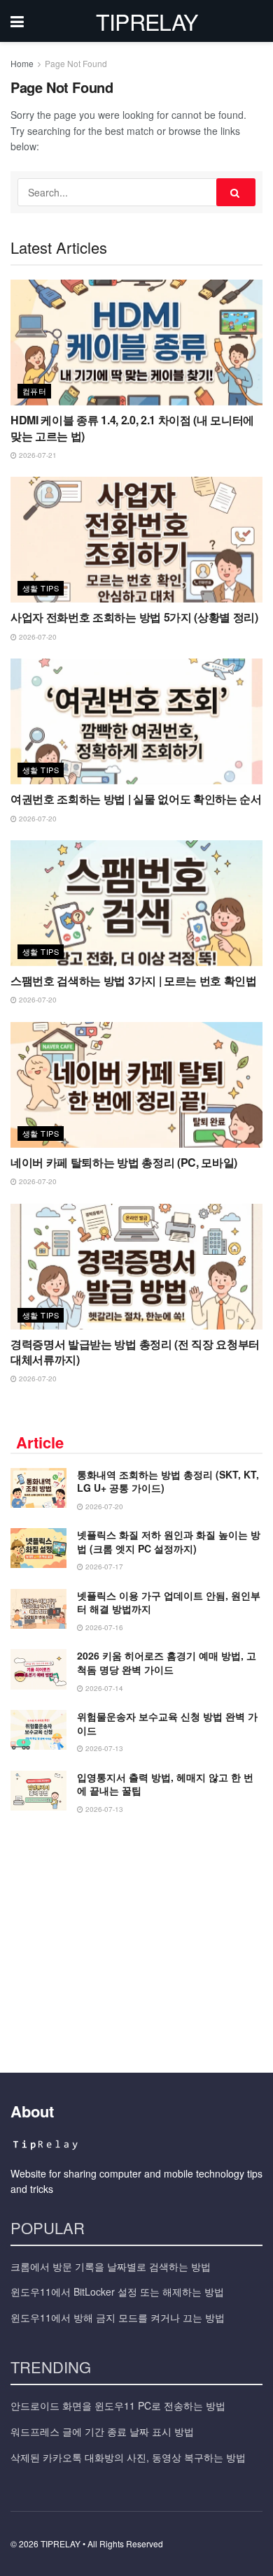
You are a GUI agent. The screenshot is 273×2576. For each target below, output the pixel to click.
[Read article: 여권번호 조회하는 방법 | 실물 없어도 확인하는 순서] (136, 721)
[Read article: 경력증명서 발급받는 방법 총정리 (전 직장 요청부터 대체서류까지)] (136, 1267)
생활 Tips (41, 588)
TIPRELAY (147, 21)
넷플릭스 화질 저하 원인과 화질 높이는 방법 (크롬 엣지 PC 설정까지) (169, 1541)
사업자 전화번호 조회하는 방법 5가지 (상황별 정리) (134, 617)
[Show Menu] (17, 21)
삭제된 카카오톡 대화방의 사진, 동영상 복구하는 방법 (128, 2457)
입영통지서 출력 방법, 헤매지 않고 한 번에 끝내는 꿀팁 (165, 1784)
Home (22, 63)
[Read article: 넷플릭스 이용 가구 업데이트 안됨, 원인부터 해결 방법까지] (38, 1609)
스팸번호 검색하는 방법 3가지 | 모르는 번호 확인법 (134, 980)
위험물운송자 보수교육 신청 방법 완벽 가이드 (167, 1723)
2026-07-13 (103, 1748)
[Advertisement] (136, 1939)
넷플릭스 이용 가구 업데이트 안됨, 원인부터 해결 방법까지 (169, 1602)
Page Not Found (76, 63)
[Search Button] (236, 192)
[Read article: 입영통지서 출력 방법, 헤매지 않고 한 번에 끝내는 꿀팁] (38, 1791)
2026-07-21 (37, 455)
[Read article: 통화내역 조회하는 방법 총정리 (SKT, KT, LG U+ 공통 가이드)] (38, 1488)
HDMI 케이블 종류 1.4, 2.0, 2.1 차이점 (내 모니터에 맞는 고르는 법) (132, 427)
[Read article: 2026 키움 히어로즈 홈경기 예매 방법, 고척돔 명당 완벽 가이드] (38, 1669)
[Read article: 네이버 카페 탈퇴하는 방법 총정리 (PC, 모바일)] (136, 1085)
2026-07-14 (103, 1688)
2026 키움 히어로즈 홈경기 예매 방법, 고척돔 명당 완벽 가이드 (167, 1662)
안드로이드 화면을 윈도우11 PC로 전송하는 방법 (118, 2405)
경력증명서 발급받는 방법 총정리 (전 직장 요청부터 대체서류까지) (135, 1352)
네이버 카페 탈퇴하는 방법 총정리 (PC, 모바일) (124, 1162)
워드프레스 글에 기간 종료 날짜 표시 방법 (102, 2431)
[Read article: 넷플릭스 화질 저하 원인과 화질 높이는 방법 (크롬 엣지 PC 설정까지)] (38, 1548)
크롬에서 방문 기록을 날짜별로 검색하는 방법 (111, 2266)
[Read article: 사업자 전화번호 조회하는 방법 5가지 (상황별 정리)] (136, 540)
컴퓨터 (34, 391)
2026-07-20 (37, 637)
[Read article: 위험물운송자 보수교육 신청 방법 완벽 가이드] (38, 1730)
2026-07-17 (103, 1567)
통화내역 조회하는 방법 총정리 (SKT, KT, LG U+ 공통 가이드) (168, 1481)
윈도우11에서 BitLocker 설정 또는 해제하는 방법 (117, 2291)
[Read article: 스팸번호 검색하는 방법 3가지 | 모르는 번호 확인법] (136, 903)
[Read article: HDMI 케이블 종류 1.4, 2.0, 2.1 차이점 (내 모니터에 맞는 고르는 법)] (136, 343)
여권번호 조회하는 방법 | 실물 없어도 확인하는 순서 (136, 799)
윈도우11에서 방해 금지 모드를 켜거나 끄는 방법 (118, 2317)
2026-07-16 (103, 1627)
